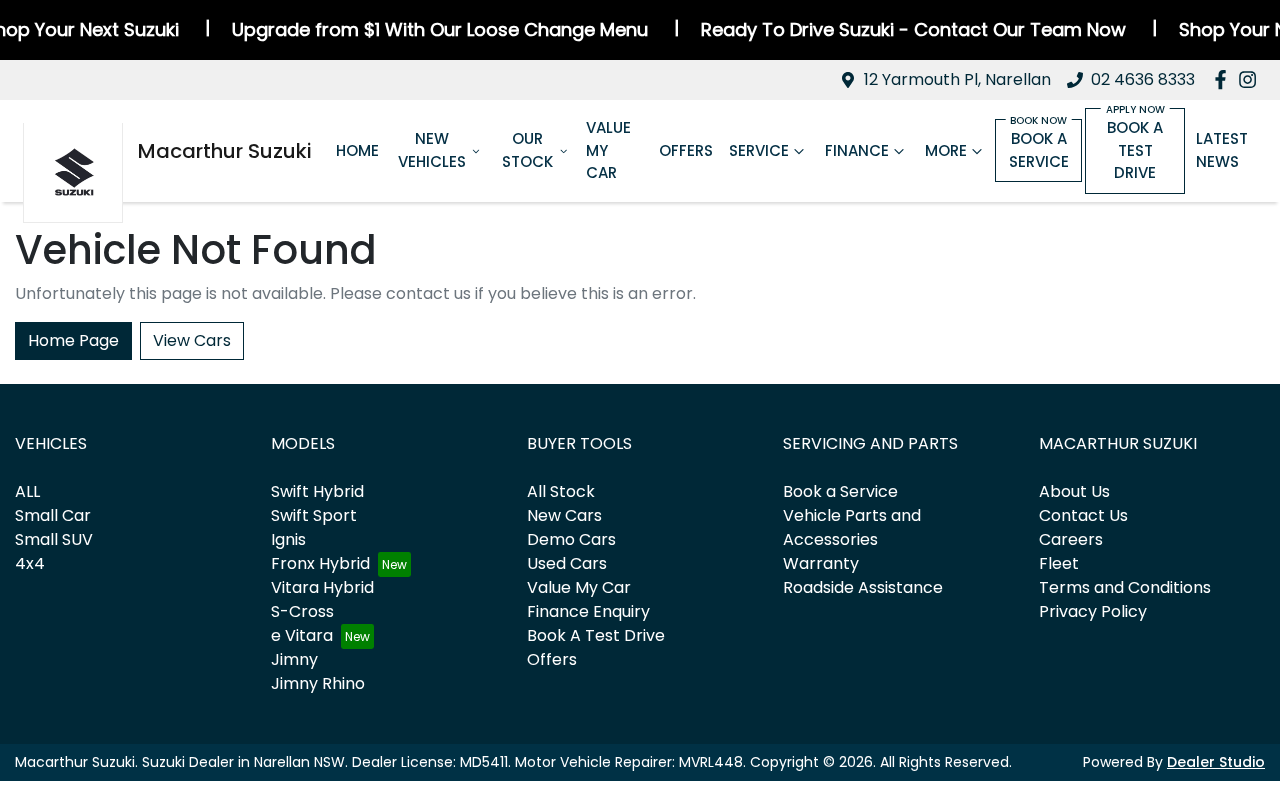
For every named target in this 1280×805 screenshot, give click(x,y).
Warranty (821, 563)
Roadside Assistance (863, 587)
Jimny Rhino (318, 683)
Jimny (294, 659)
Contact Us (1083, 515)
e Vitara (302, 635)
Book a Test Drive (1135, 150)
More (946, 150)
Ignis (288, 539)
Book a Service (1039, 150)
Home (357, 150)
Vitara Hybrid (322, 587)
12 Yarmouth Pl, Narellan (957, 79)
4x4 (30, 563)
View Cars (192, 340)
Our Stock (527, 150)
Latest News (1222, 150)
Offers (686, 150)
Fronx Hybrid (320, 563)
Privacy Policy (1093, 611)
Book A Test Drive (596, 635)
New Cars (564, 515)
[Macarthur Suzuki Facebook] (1224, 79)
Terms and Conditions (1125, 587)
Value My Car (608, 150)
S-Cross (302, 611)
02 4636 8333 (1143, 79)
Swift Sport (314, 515)
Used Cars (567, 563)
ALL (27, 491)
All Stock (561, 491)
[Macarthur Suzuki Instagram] (1251, 79)
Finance (857, 150)
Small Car (53, 515)
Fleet (1059, 563)
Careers (1071, 539)
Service (759, 150)
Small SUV (54, 539)
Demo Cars (571, 539)
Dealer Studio (1216, 762)
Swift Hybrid (317, 491)
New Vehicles (432, 150)
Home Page (73, 340)
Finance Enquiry (588, 611)
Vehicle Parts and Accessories (852, 527)
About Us (1074, 491)
